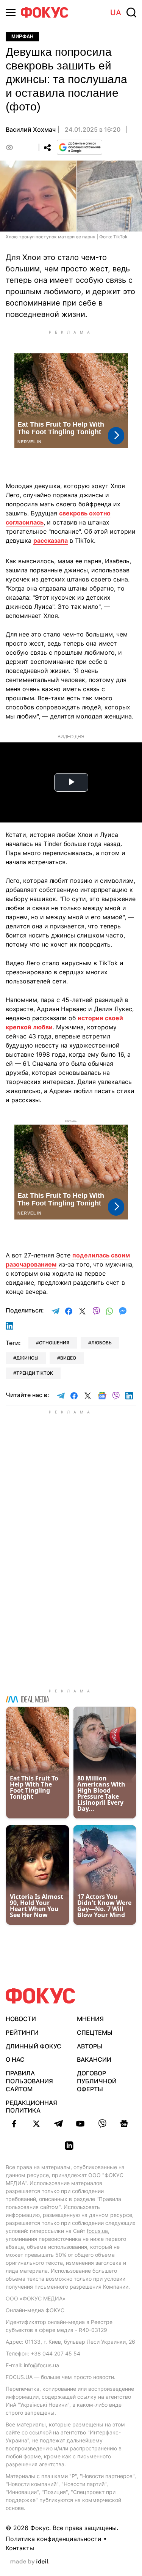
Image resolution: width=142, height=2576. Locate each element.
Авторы (90, 2046)
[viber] (102, 2124)
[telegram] (58, 2124)
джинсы (27, 1358)
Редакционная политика (31, 2107)
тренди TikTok (35, 1373)
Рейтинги (22, 2032)
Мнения (90, 2019)
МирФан (22, 37)
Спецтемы (95, 2032)
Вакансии (94, 2059)
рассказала (51, 540)
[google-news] (124, 2124)
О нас (15, 2059)
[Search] (131, 13)
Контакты (20, 2548)
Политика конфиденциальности (54, 2539)
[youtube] (80, 2124)
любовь (101, 1343)
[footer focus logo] (41, 1996)
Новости (21, 2019)
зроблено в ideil (30, 2562)
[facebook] (14, 2124)
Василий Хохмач (31, 129)
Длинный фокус (34, 2046)
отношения (54, 1343)
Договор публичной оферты (97, 2081)
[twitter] (36, 2124)
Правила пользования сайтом (29, 2081)
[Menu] (11, 12)
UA (116, 13)
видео (68, 1358)
